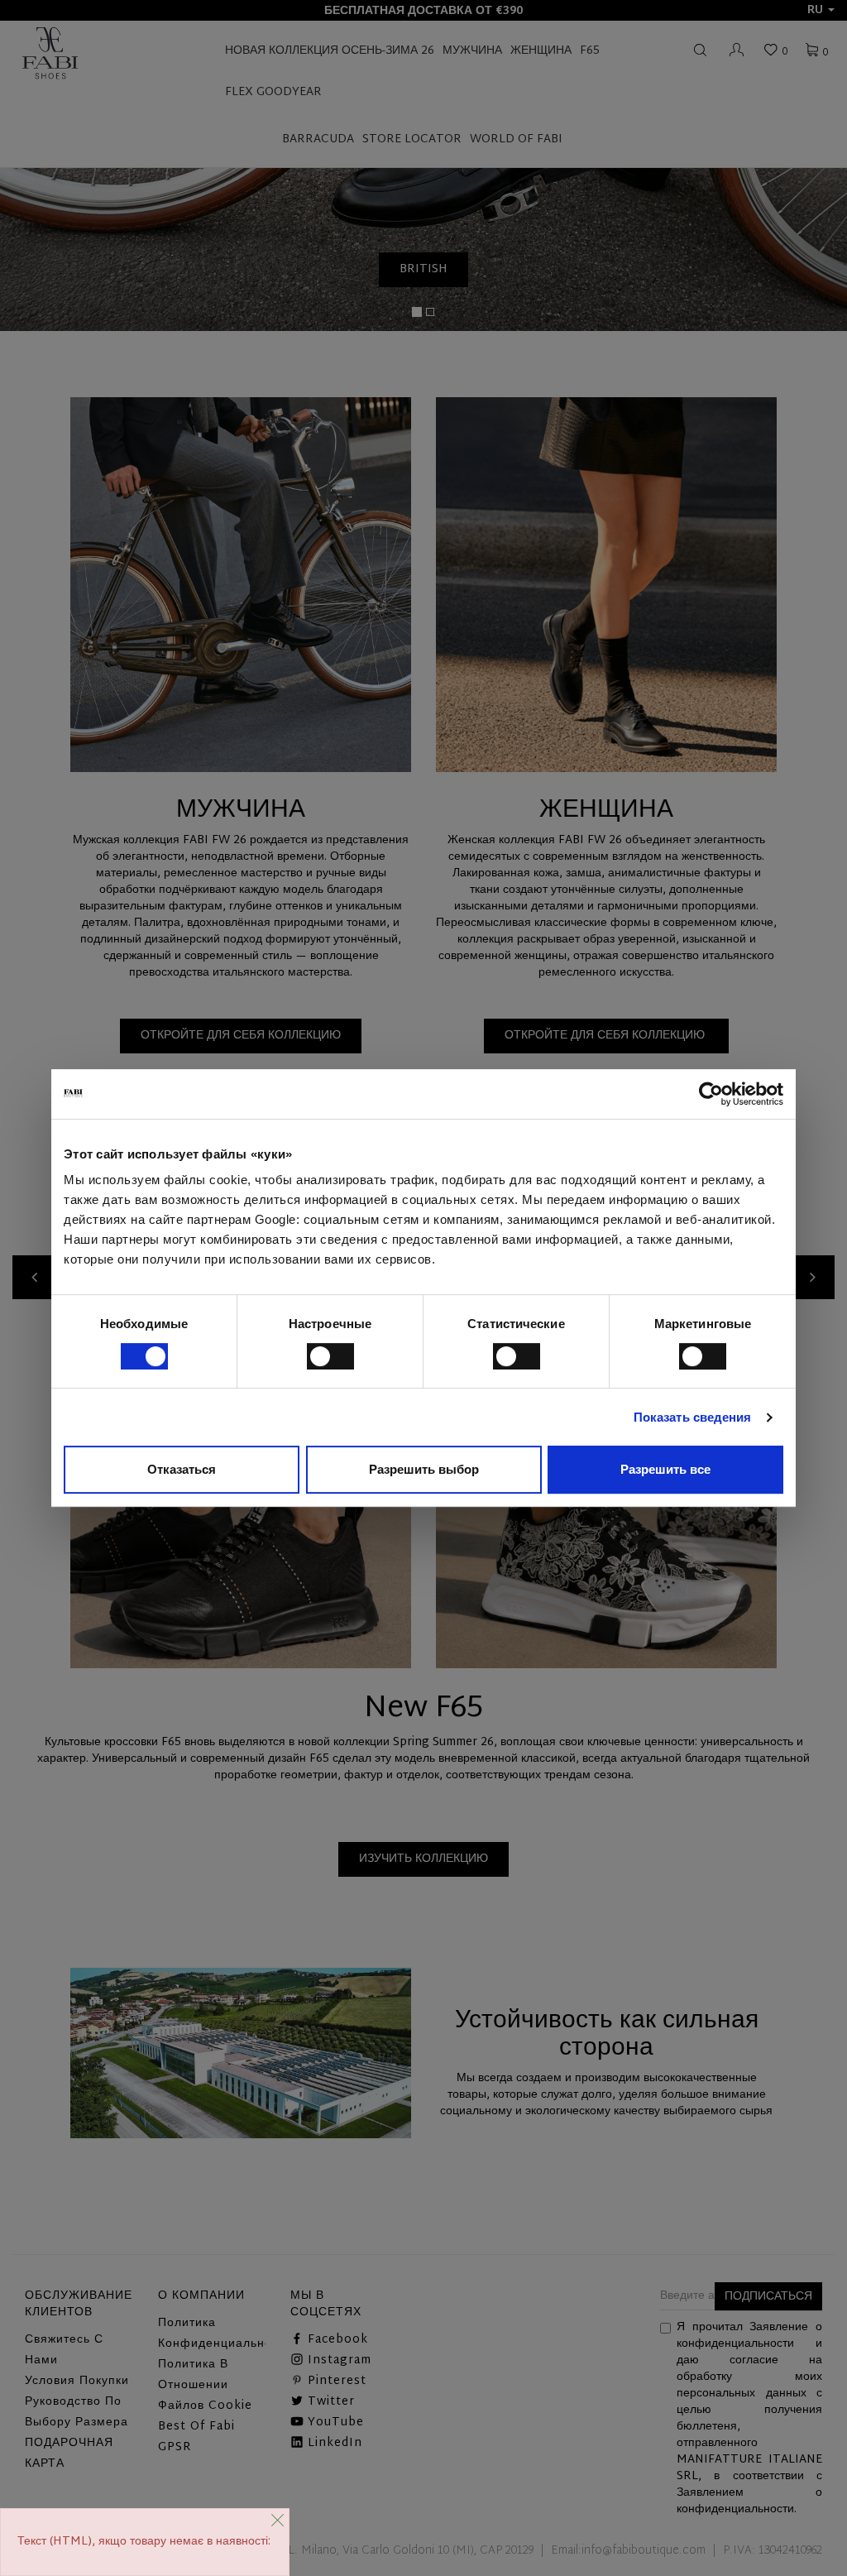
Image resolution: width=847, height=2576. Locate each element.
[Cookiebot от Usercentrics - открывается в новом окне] (711, 1094)
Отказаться (182, 1469)
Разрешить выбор (424, 1469)
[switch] (330, 1356)
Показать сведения (693, 1417)
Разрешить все (665, 1469)
